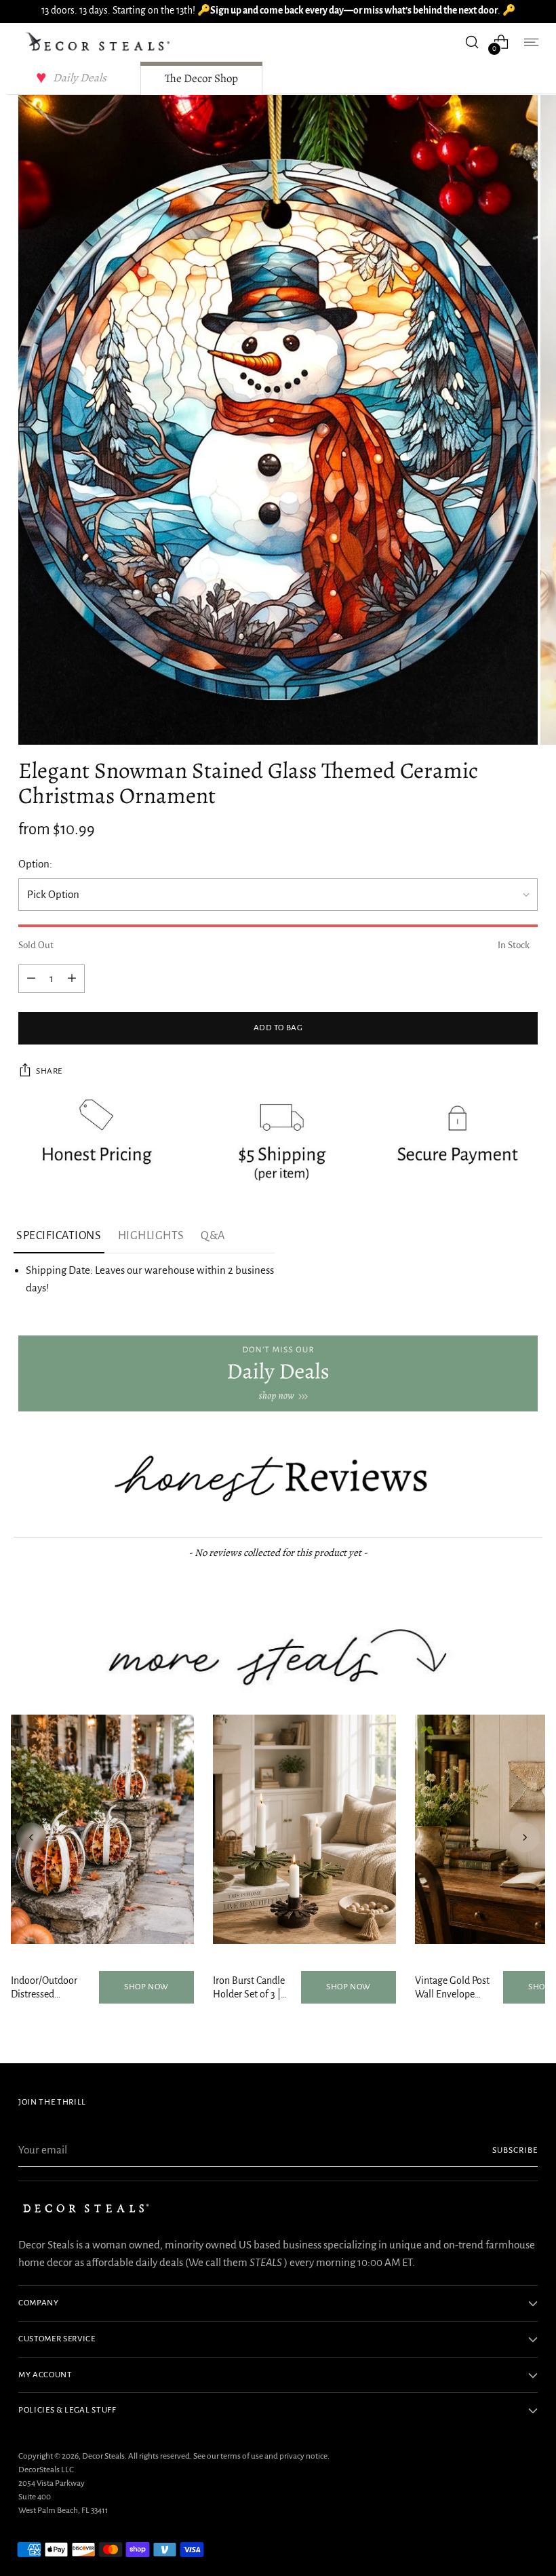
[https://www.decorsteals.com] (278, 1373)
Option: (35, 864)
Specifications (59, 1236)
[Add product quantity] (31, 979)
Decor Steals (103, 2456)
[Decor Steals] (100, 42)
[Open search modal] (472, 42)
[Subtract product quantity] (72, 979)
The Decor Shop (201, 78)
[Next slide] (525, 1837)
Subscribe (515, 2150)
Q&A (213, 1236)
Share (49, 1071)
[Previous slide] (31, 1837)
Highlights (151, 1236)
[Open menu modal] (531, 42)
